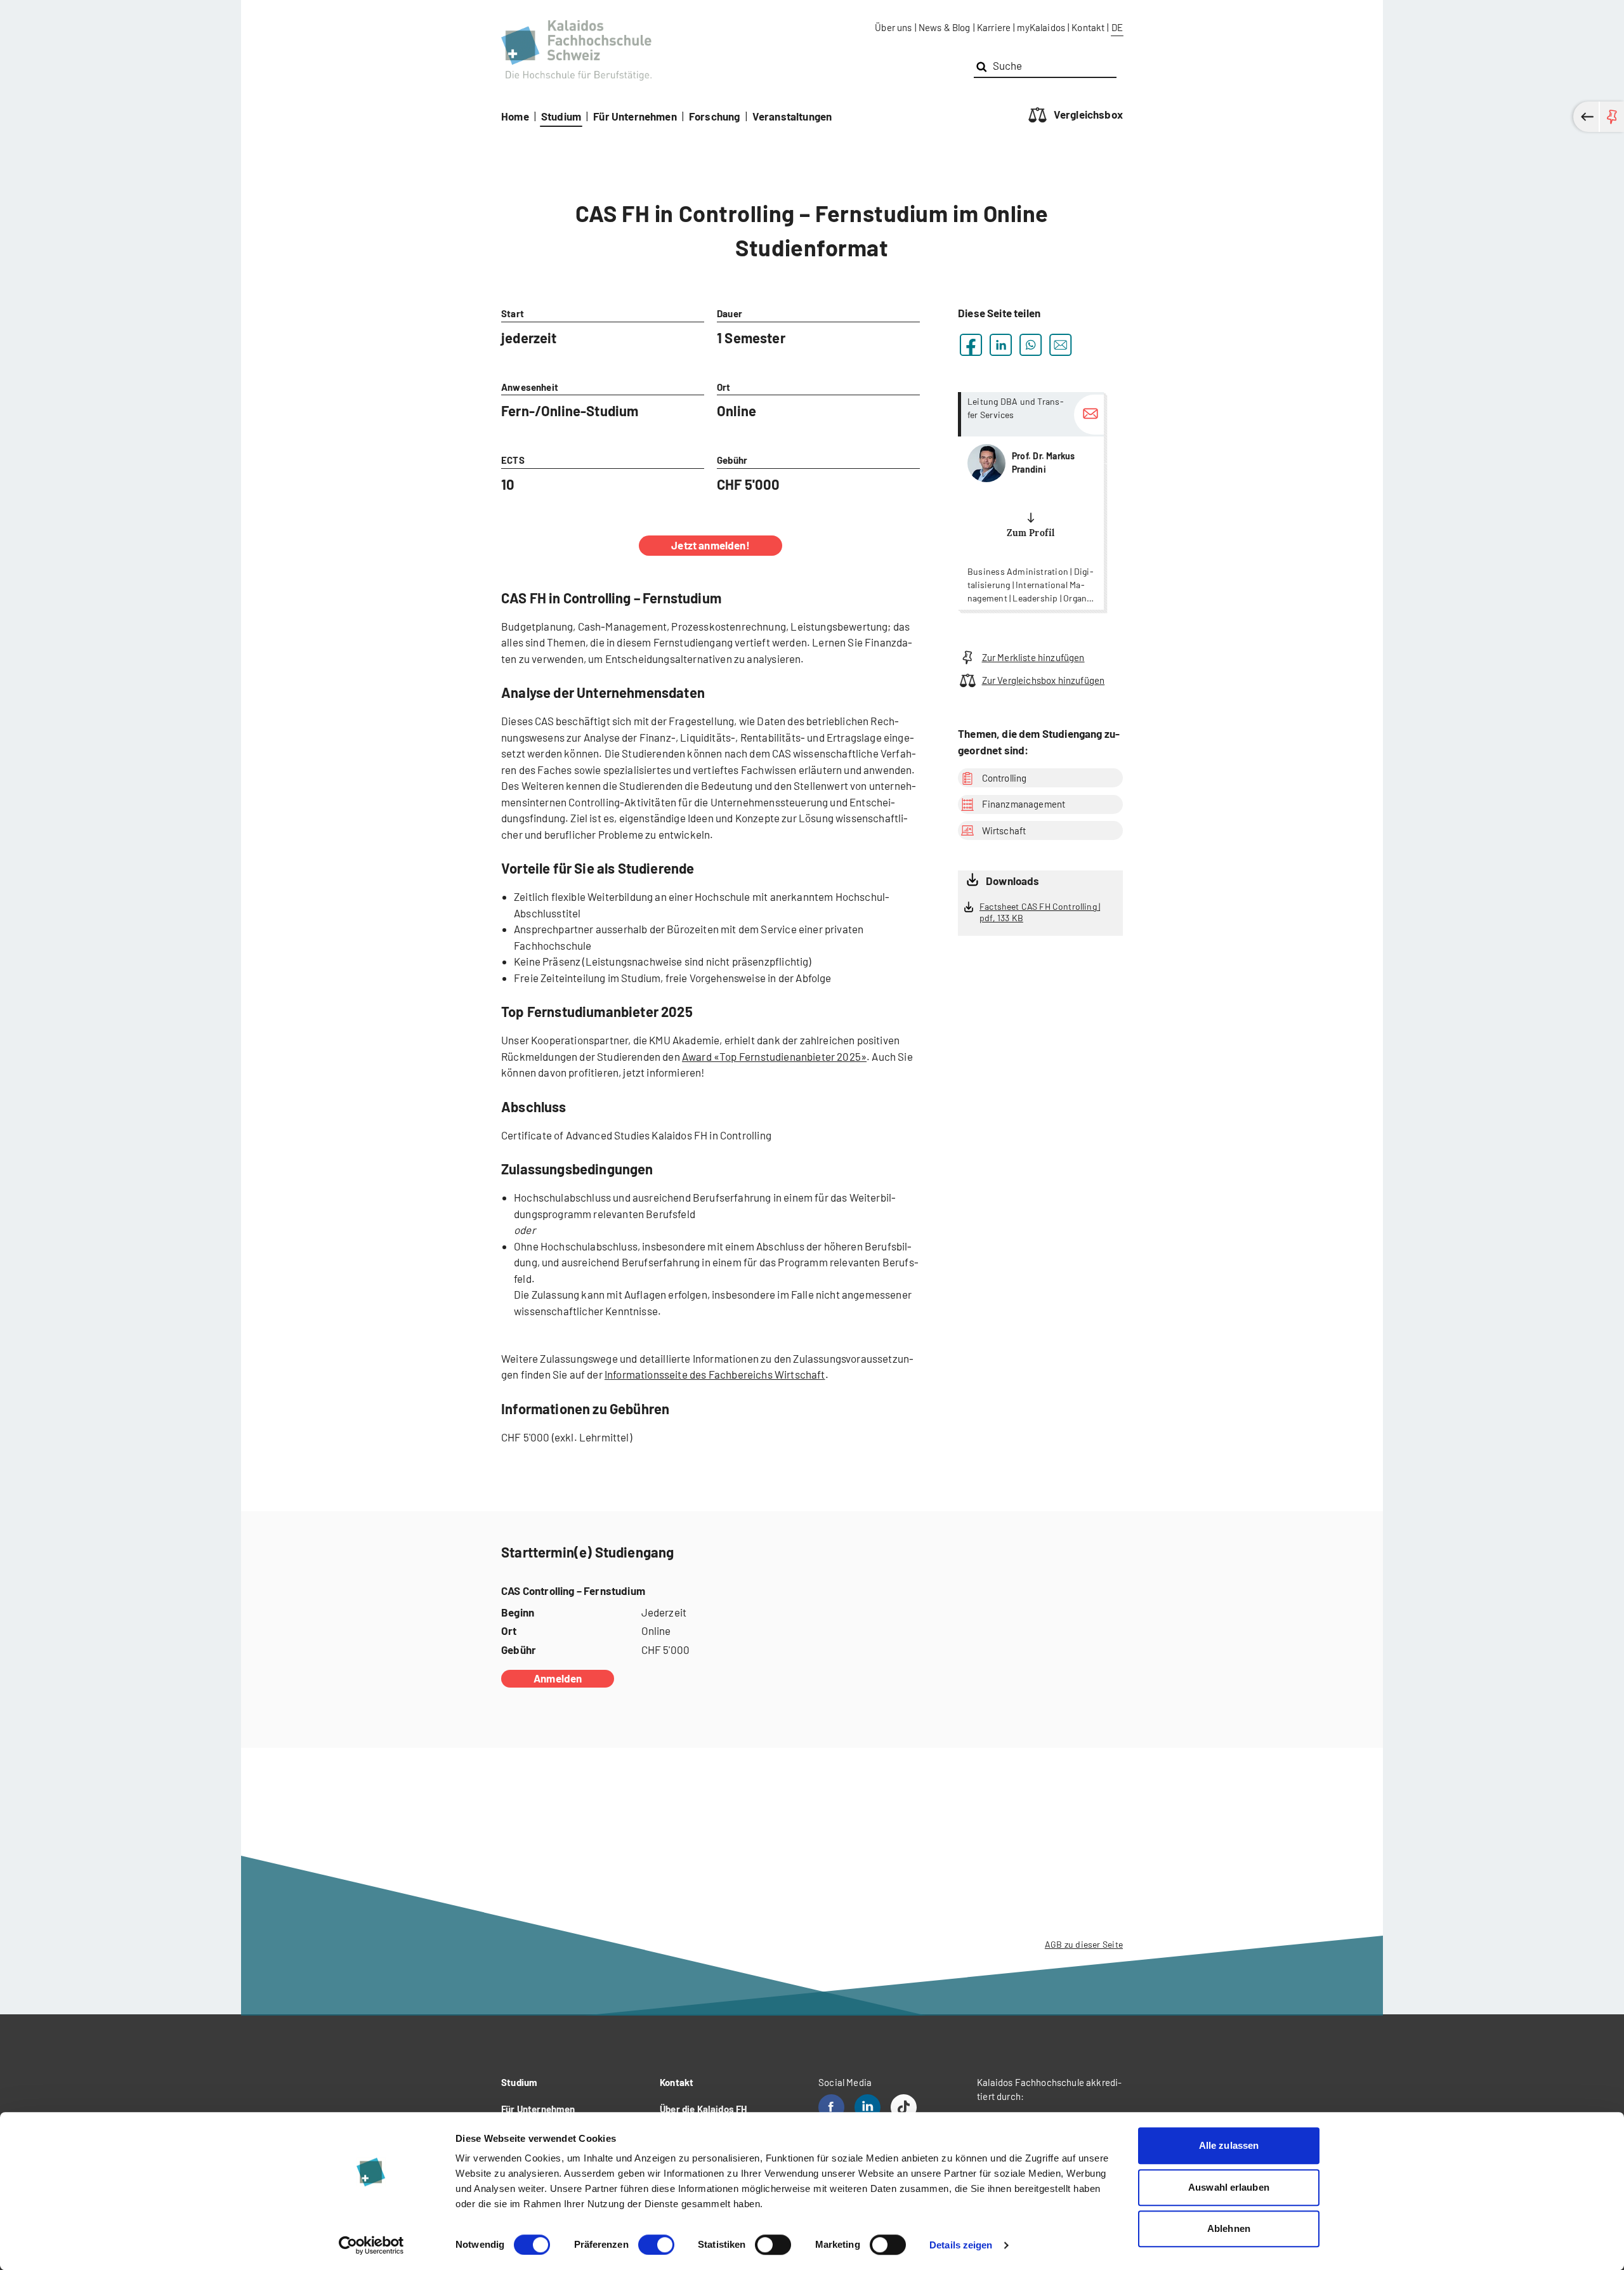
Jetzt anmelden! (710, 545)
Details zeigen (961, 2245)
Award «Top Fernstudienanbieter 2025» (774, 1056)
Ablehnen (1229, 2228)
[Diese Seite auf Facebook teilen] (971, 345)
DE (1117, 27)
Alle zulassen (1229, 2145)
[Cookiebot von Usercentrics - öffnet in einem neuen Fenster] (371, 2245)
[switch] (656, 2245)
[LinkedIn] (868, 2107)
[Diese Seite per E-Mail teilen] (1060, 345)
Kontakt (1088, 27)
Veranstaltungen (792, 116)
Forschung (715, 116)
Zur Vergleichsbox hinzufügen (1043, 680)
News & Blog (945, 27)
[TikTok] (904, 2107)
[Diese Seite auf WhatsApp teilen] (1031, 345)
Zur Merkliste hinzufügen (1033, 657)
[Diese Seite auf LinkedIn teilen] (1001, 345)
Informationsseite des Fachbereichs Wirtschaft (715, 1374)
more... (1031, 501)
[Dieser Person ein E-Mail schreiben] (1089, 415)
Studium (561, 116)
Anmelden (558, 1678)
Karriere (994, 27)
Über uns (893, 27)
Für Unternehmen (635, 116)
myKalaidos (1041, 27)
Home (515, 116)
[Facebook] (831, 2107)
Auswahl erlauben (1229, 2187)
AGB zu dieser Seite (1084, 1944)
